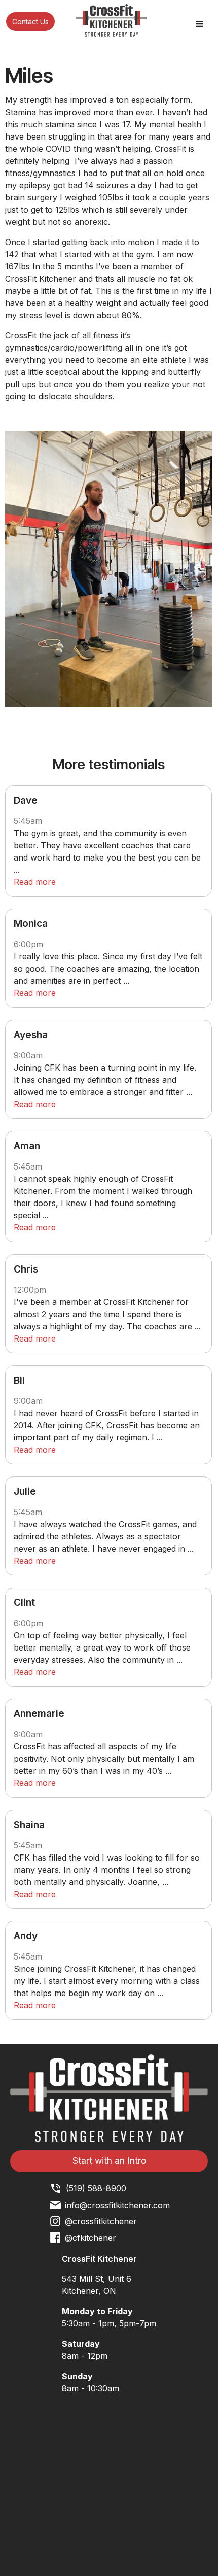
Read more (35, 882)
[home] (109, 20)
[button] (200, 24)
